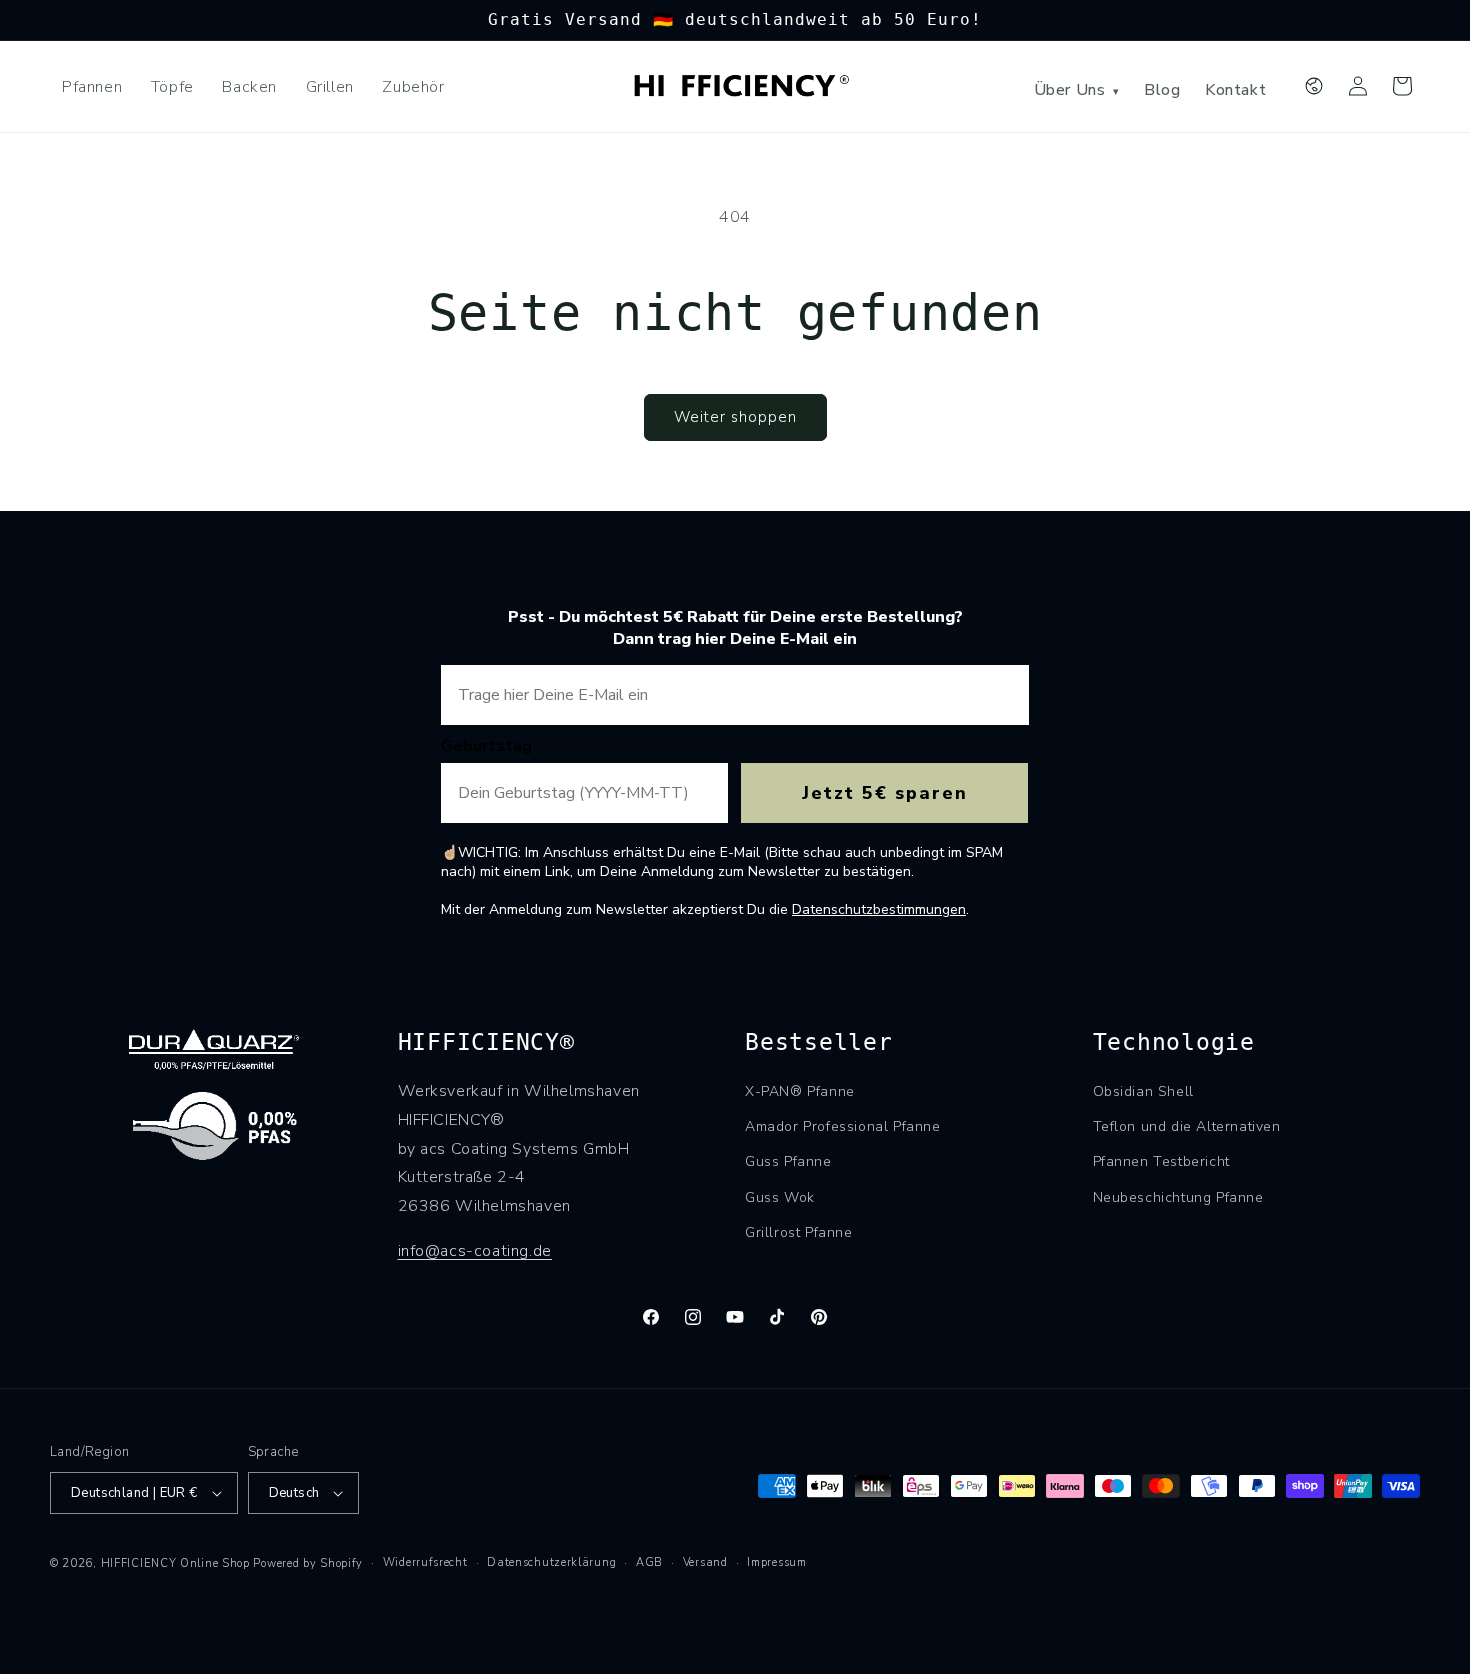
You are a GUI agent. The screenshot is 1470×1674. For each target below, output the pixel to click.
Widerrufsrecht (425, 1562)
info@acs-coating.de (475, 1251)
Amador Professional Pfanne (843, 1126)
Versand (705, 1562)
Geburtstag (486, 746)
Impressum (776, 1562)
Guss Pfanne (788, 1161)
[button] (1402, 86)
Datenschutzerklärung (551, 1562)
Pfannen (92, 87)
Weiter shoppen (735, 417)
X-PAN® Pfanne (800, 1091)
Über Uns (1077, 90)
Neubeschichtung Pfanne (1178, 1197)
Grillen (330, 87)
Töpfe (172, 87)
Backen (249, 87)
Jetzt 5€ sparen (885, 793)
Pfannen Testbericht (1161, 1161)
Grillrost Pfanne (799, 1232)
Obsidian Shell (1143, 1091)
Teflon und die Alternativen (1187, 1126)
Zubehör (413, 87)
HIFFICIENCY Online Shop (175, 1563)
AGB (649, 1562)
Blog (1162, 90)
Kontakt (1235, 90)
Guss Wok (780, 1197)
